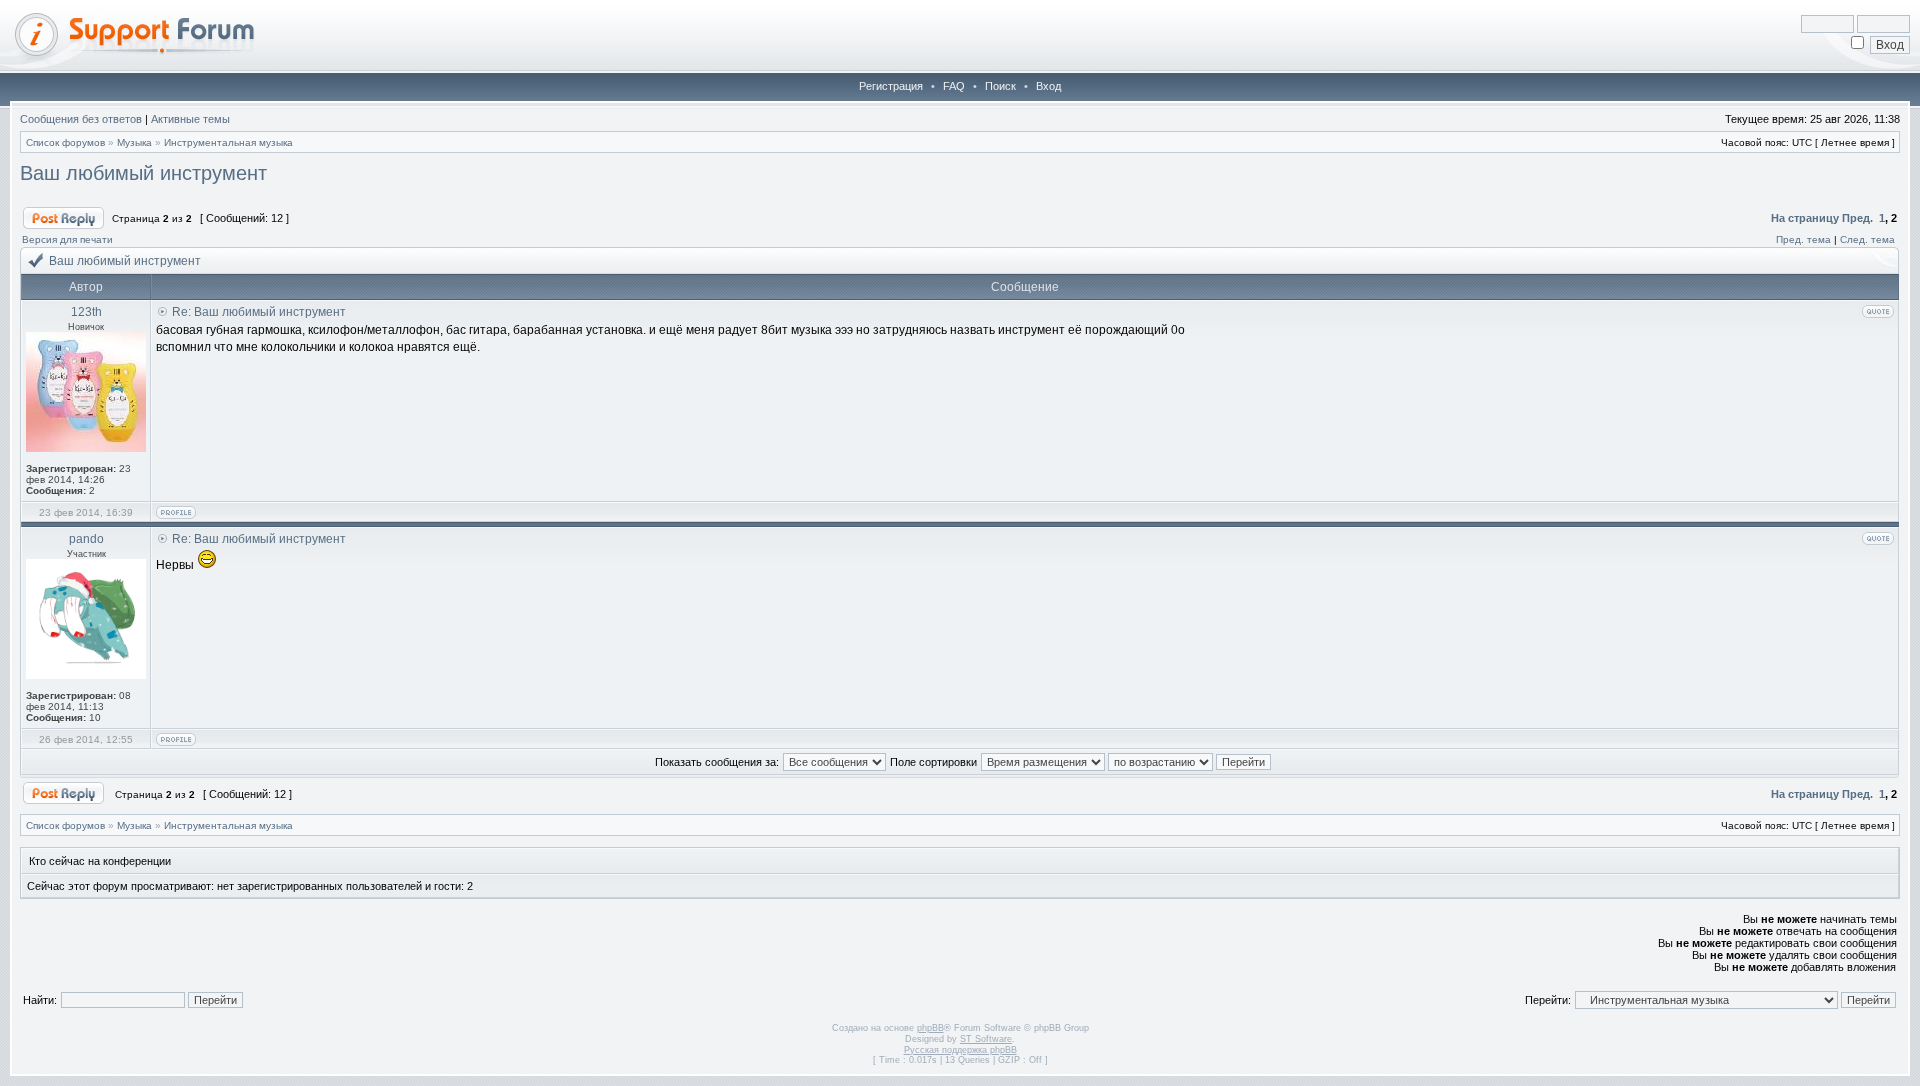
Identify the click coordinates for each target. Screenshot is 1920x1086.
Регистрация (891, 86)
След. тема (1867, 239)
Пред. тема (1803, 239)
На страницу (1805, 218)
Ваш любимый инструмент (143, 173)
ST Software (986, 1039)
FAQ (954, 86)
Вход (1048, 86)
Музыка (134, 142)
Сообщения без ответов (81, 119)
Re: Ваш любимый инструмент (259, 312)
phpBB (930, 1028)
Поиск (1000, 86)
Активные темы (190, 119)
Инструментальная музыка (228, 142)
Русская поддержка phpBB (960, 1050)
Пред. (1857, 218)
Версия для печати (67, 239)
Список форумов (65, 142)
